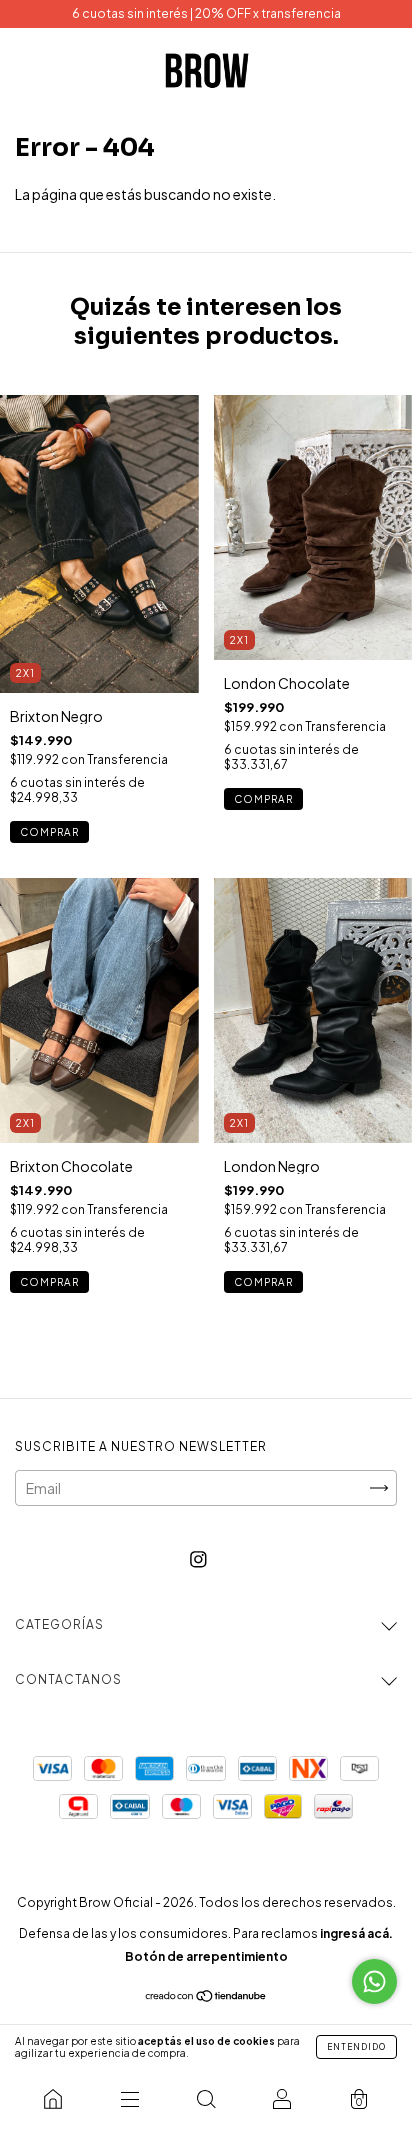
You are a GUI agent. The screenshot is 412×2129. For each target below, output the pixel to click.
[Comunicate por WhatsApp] (374, 1981)
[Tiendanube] (206, 1997)
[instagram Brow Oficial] (198, 1559)
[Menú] (129, 2099)
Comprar (49, 832)
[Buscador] (206, 2099)
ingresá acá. (356, 1933)
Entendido (356, 2047)
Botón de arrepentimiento (206, 1956)
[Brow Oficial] (53, 2099)
